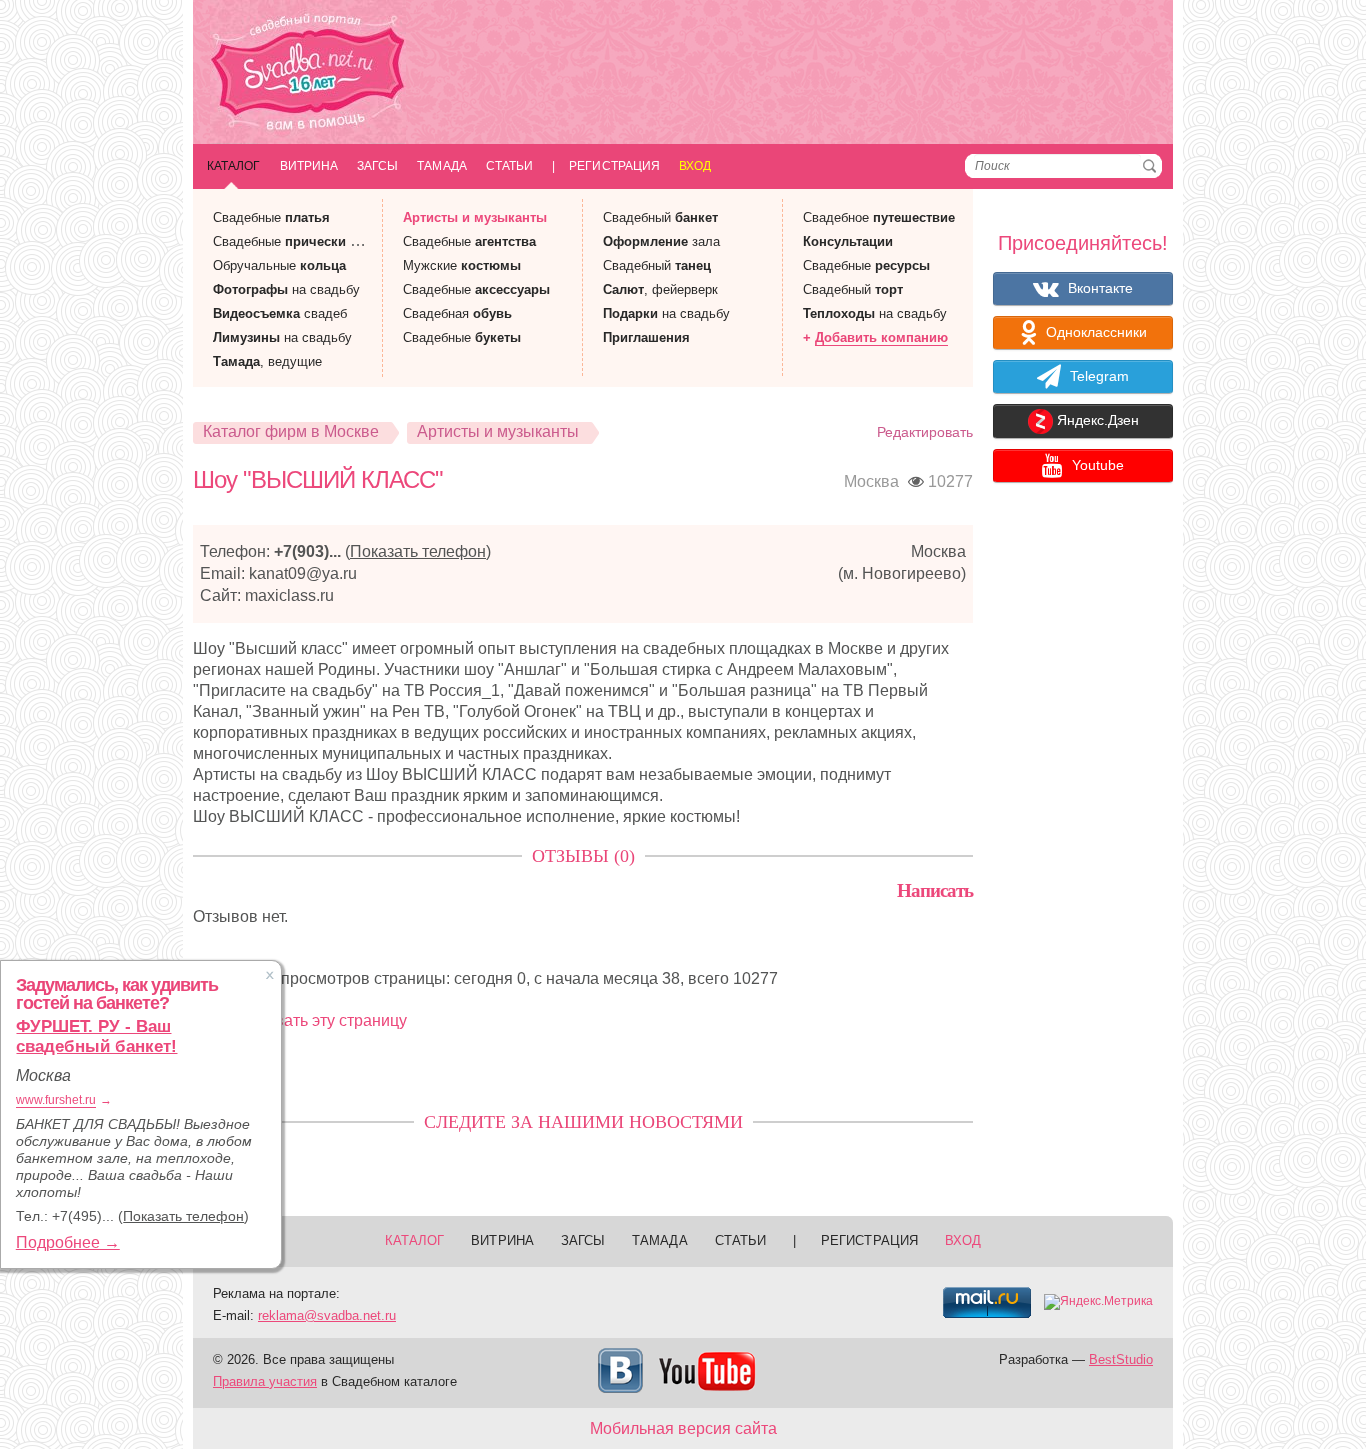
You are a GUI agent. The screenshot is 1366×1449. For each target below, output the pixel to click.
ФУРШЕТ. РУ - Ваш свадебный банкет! (96, 1036)
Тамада (441, 166)
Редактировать (925, 432)
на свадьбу (286, 289)
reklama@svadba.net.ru (327, 1315)
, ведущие (267, 361)
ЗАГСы (377, 166)
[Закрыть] (270, 975)
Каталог (234, 166)
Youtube (1096, 465)
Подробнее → (68, 1242)
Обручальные (279, 265)
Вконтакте (1098, 288)
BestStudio (1121, 1359)
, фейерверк (660, 289)
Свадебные (271, 217)
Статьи (509, 166)
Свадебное (879, 217)
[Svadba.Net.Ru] (308, 74)
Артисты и (475, 217)
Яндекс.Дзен (1096, 421)
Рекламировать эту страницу (300, 1020)
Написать (935, 890)
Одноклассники (1094, 332)
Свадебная (457, 313)
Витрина (309, 166)
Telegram (1097, 376)
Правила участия (265, 1381)
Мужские (462, 265)
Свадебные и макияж (309, 241)
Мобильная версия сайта (683, 1428)
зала (661, 241)
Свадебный (660, 217)
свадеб (280, 313)
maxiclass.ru (289, 595)
